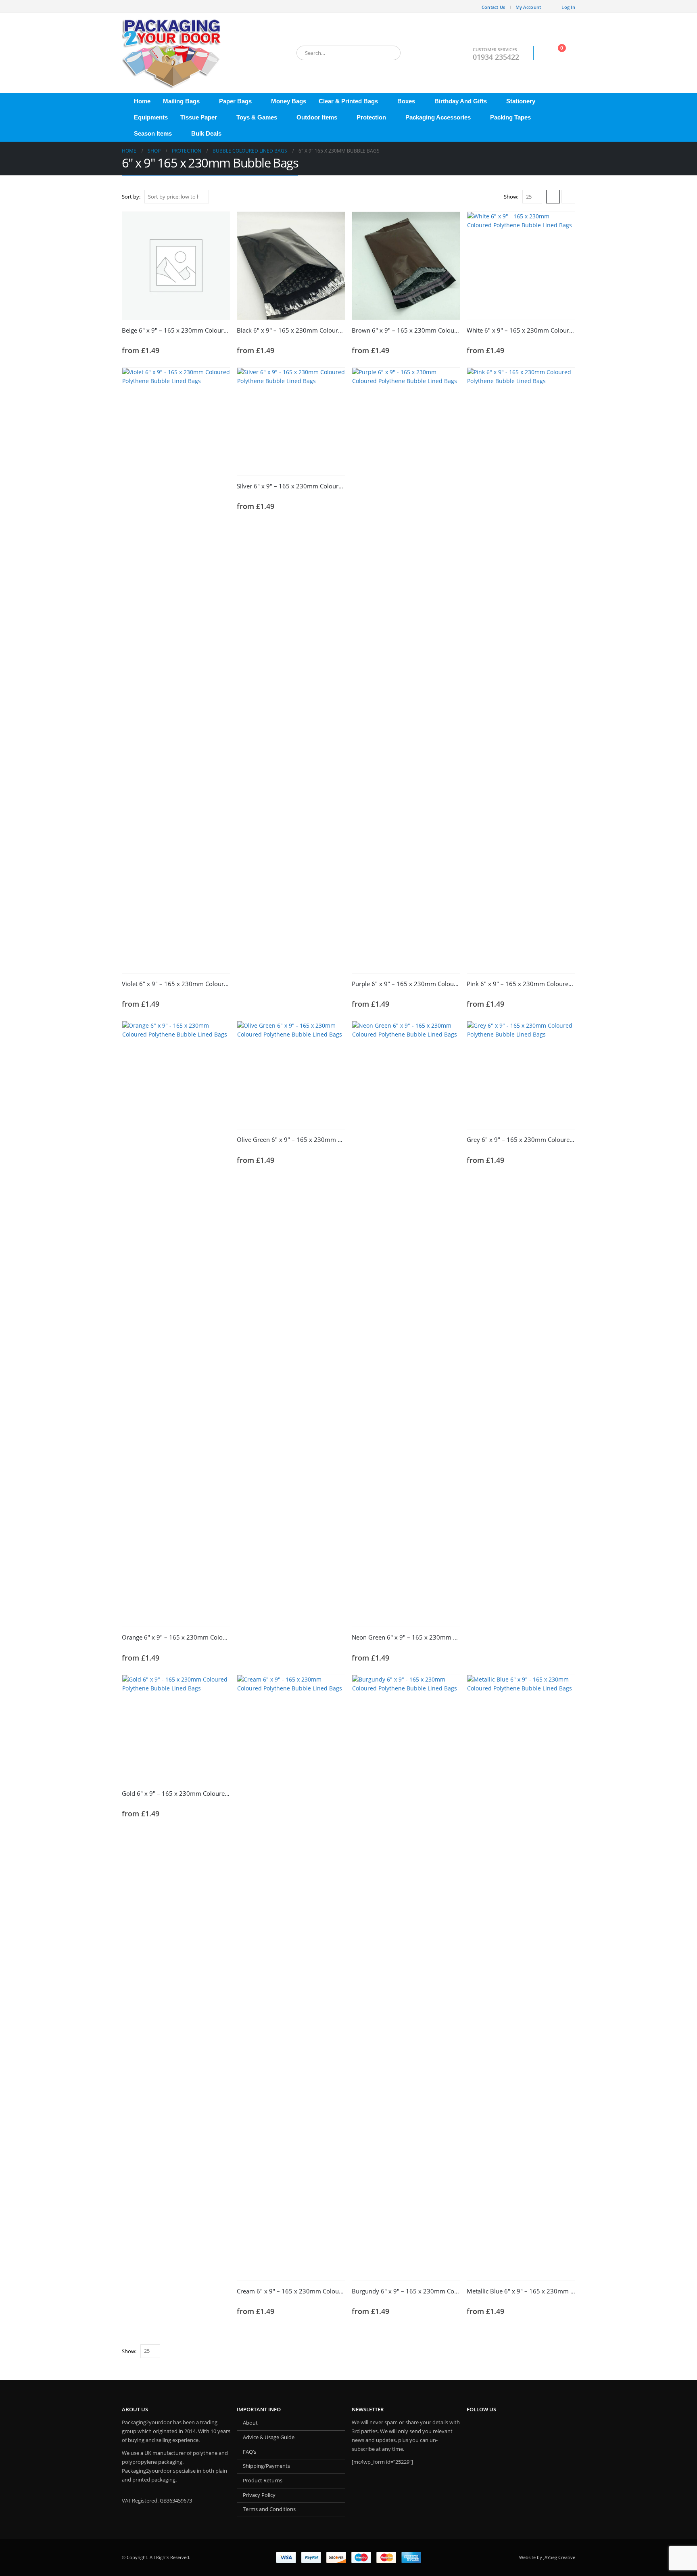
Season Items (153, 133)
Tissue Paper (199, 117)
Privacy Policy (259, 2495)
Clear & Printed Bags (348, 101)
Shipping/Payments (266, 2466)
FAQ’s (249, 2452)
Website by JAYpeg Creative (547, 2557)
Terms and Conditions (269, 2509)
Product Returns (263, 2481)
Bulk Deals (206, 133)
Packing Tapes (510, 117)
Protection (371, 117)
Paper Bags (235, 101)
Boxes (406, 101)
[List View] (568, 197)
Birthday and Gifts (461, 101)
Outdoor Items (317, 117)
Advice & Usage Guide (269, 2437)
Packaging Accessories (438, 117)
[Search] (389, 53)
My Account (528, 7)
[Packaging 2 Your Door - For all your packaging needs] (172, 53)
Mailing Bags (181, 101)
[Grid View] (553, 197)
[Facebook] (128, 6)
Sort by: (131, 197)
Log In (568, 7)
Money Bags (289, 101)
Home (142, 101)
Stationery (521, 101)
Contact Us (494, 7)
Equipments (151, 117)
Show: (511, 197)
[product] (176, 266)
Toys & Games (257, 117)
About (250, 2423)
